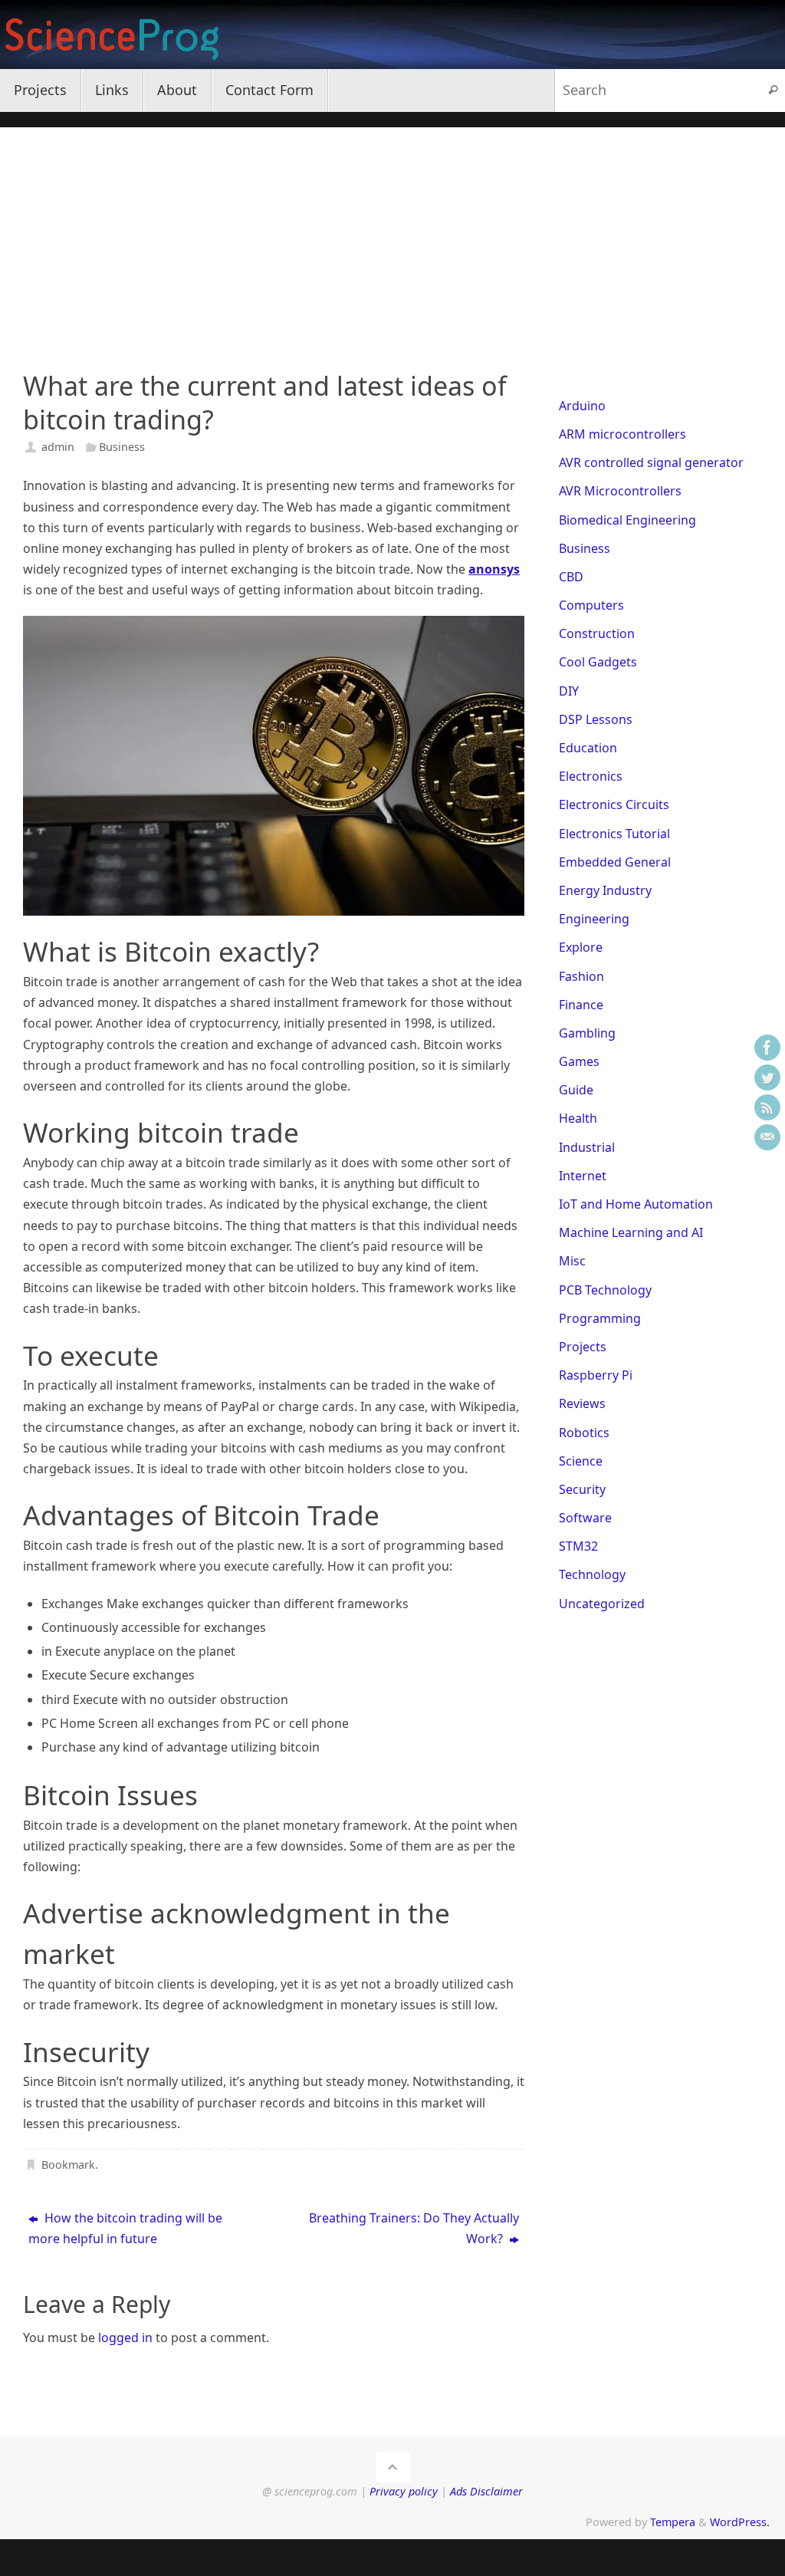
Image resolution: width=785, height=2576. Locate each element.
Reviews (582, 1403)
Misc (572, 1261)
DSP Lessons (596, 719)
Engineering (594, 919)
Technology (592, 1574)
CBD (571, 577)
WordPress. (740, 2522)
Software (585, 1518)
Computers (591, 605)
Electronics (591, 776)
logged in (125, 2337)
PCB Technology (605, 1290)
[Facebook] (767, 1048)
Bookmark (68, 2165)
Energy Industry (605, 890)
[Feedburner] (767, 1107)
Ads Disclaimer (486, 2491)
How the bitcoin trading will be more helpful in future (125, 2228)
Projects (583, 1347)
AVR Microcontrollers (620, 491)
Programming (600, 1318)
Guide (576, 1090)
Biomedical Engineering (627, 520)
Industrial (587, 1147)
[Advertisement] (392, 235)
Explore (581, 947)
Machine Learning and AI (631, 1232)
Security (582, 1489)
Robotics (584, 1433)
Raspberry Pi (596, 1375)
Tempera (673, 2522)
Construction (597, 633)
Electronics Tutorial (614, 834)
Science (581, 1461)
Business (122, 447)
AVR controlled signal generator (651, 462)
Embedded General (615, 862)
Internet (583, 1176)
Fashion (581, 976)
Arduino (582, 406)
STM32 (578, 1546)
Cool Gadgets (598, 662)
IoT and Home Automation (636, 1204)
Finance (581, 1005)
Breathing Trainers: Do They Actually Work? (414, 2228)
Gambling (587, 1033)
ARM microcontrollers (622, 434)
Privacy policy (404, 2491)
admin (58, 447)
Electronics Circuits (614, 804)
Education (588, 748)
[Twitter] (767, 1077)
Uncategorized (602, 1604)
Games (579, 1061)
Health (578, 1118)
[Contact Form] (767, 1137)
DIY (569, 691)
